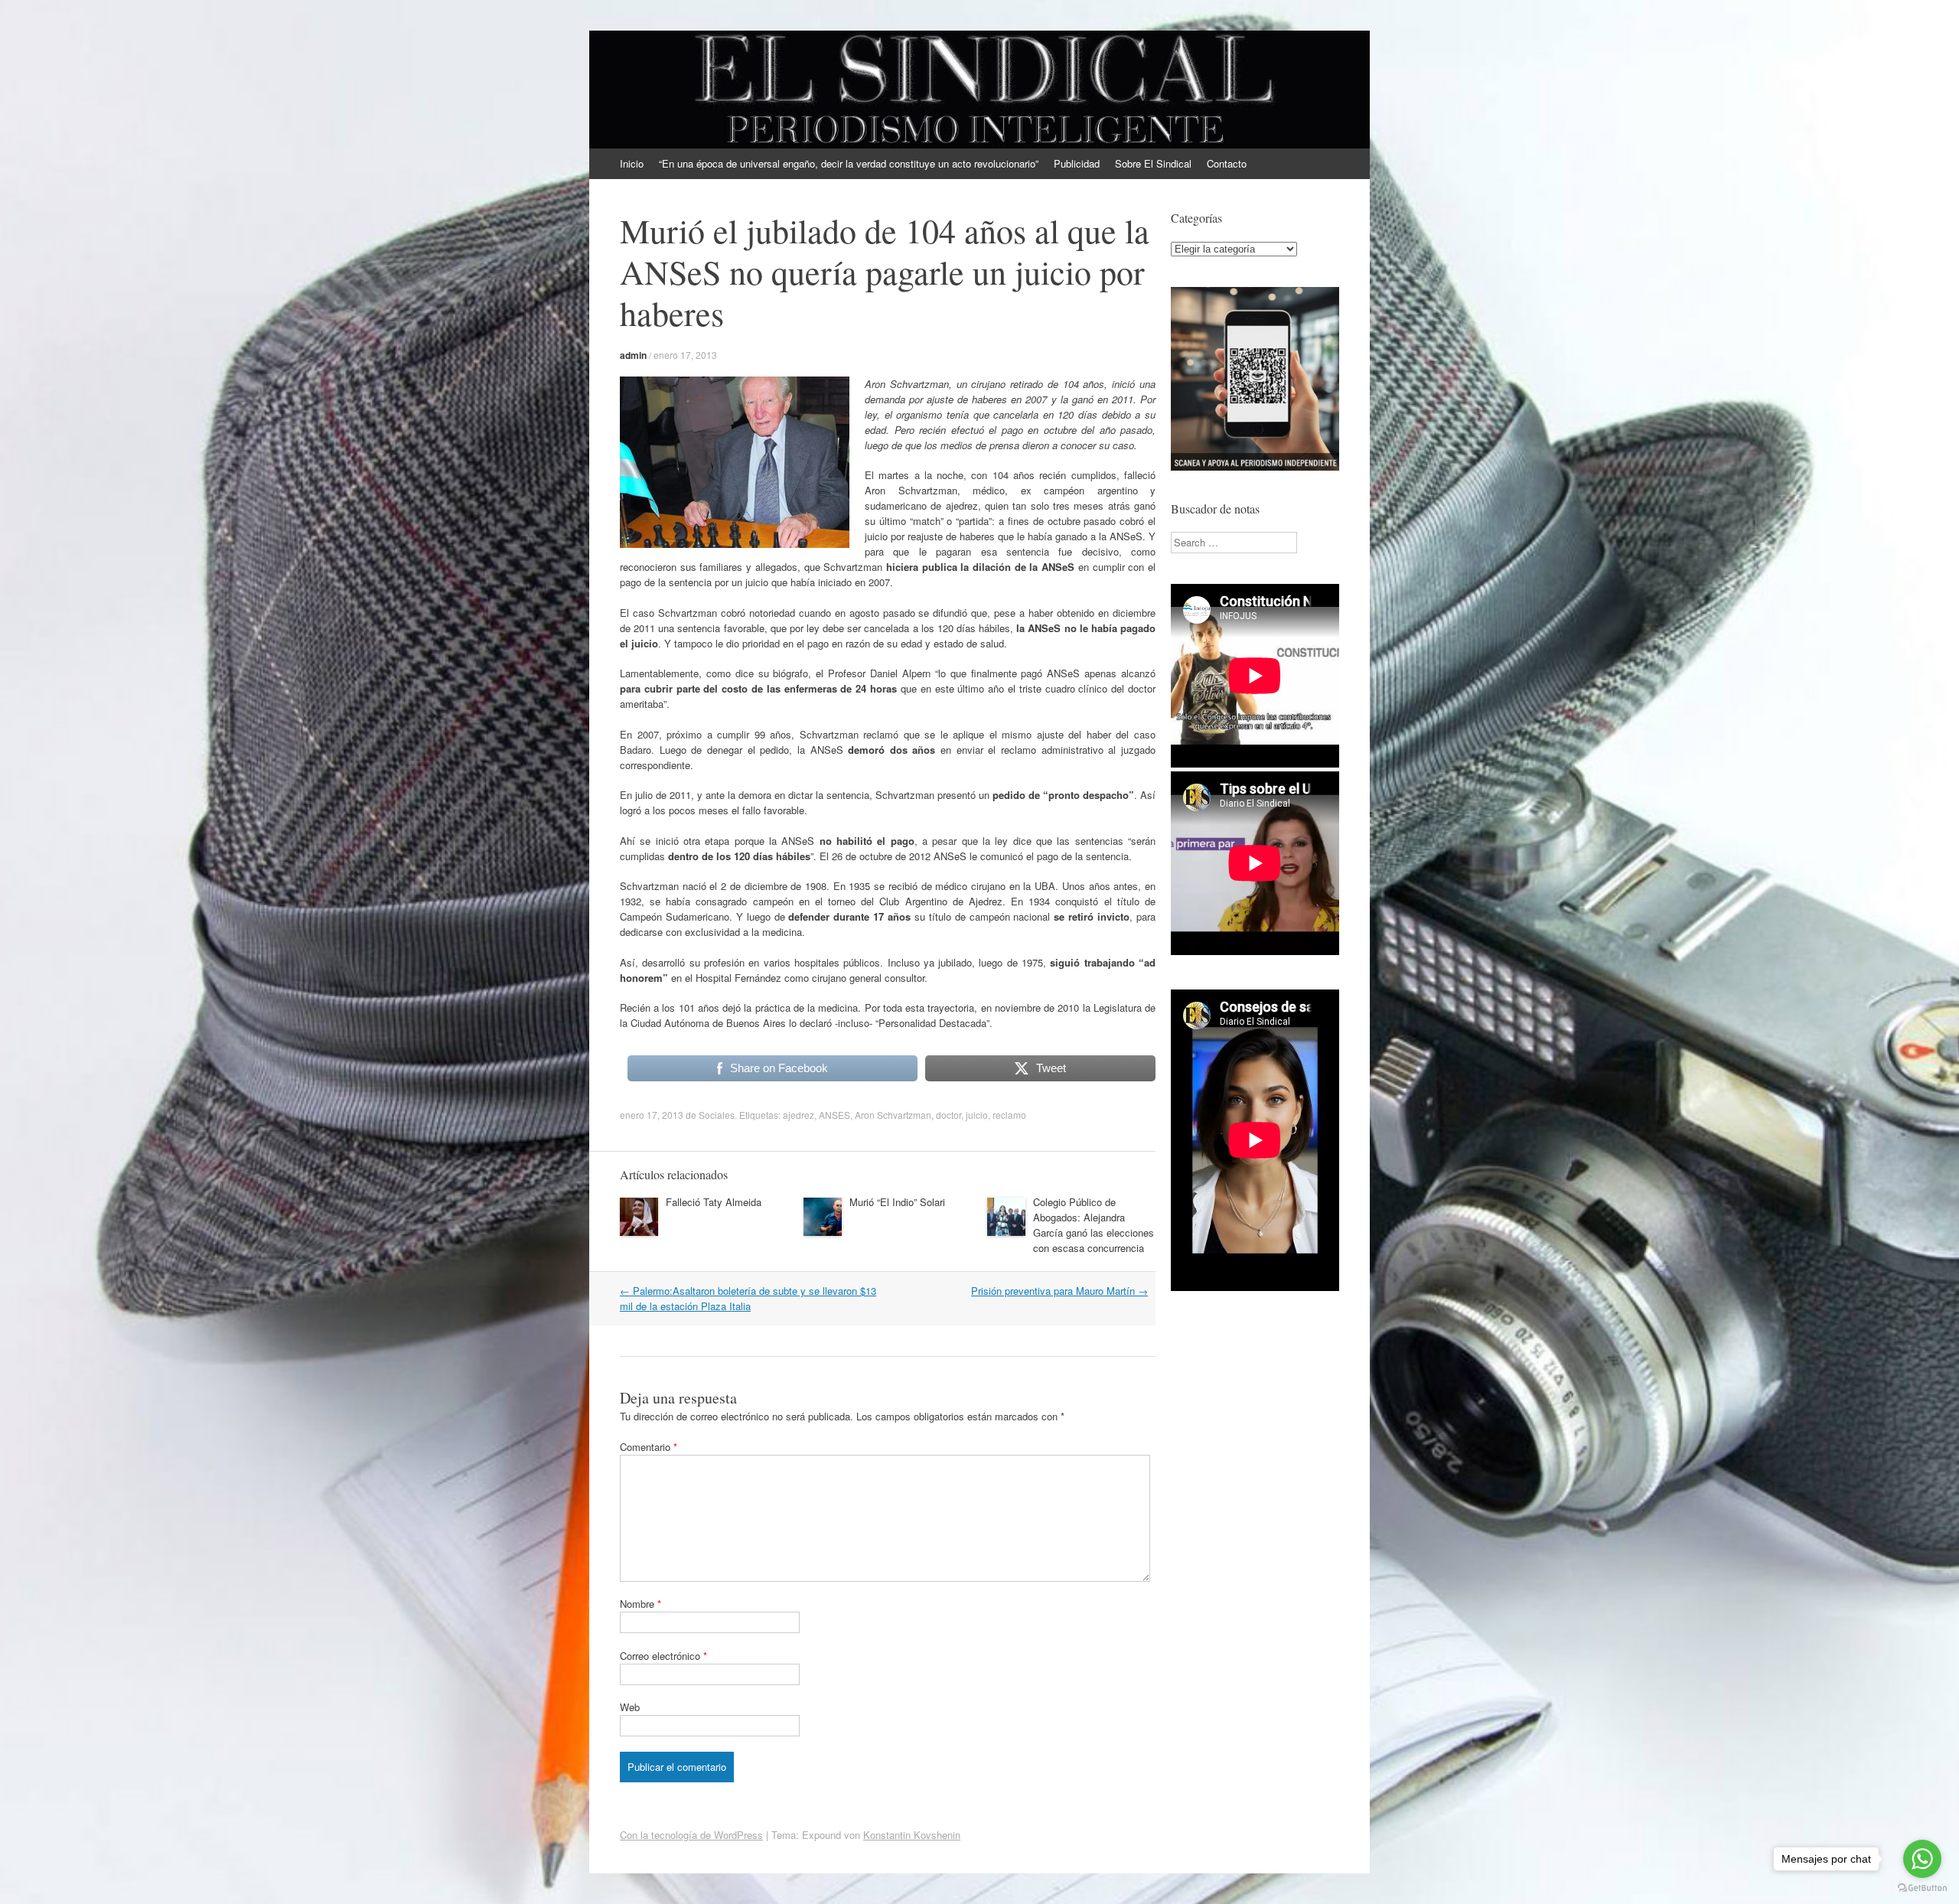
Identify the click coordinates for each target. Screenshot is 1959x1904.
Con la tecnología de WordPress (691, 1835)
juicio (977, 1115)
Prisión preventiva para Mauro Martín (1059, 1291)
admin (633, 355)
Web (630, 1707)
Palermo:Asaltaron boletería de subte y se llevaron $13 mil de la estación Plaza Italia (748, 1298)
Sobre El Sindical (1153, 163)
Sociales (717, 1115)
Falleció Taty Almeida (714, 1202)
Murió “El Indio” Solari (897, 1202)
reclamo (1009, 1115)
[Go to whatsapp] (1922, 1859)
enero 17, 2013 (685, 355)
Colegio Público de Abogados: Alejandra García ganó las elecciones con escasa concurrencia (1094, 1225)
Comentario (649, 1447)
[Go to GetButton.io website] (1922, 1888)
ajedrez (799, 1115)
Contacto (1227, 163)
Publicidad (1077, 163)
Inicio (632, 163)
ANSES (834, 1115)
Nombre (641, 1604)
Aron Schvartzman (893, 1115)
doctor (949, 1115)
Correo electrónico (663, 1656)
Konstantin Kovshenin (912, 1835)
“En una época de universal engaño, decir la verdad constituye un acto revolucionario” (849, 163)
